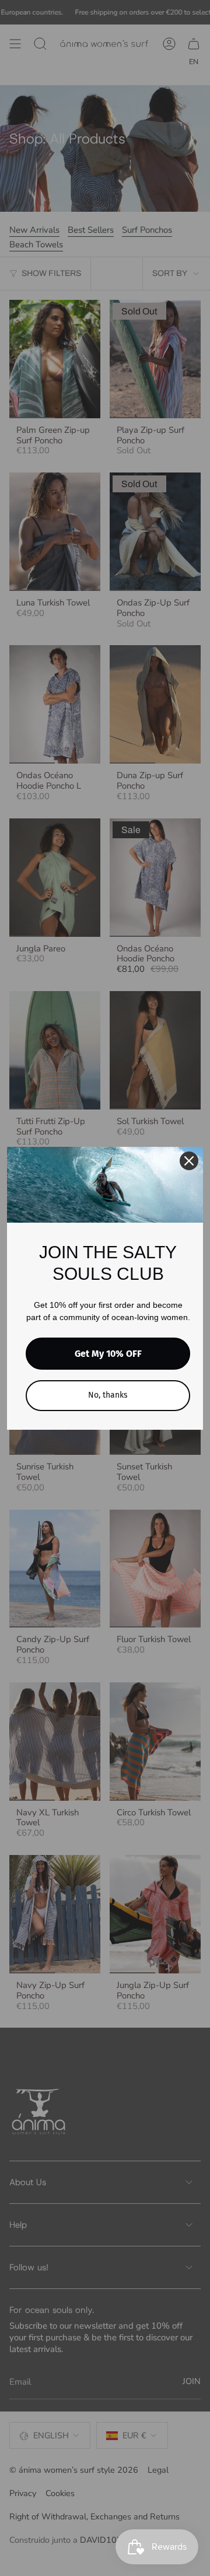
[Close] (189, 1161)
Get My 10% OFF (108, 1354)
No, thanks (108, 1395)
